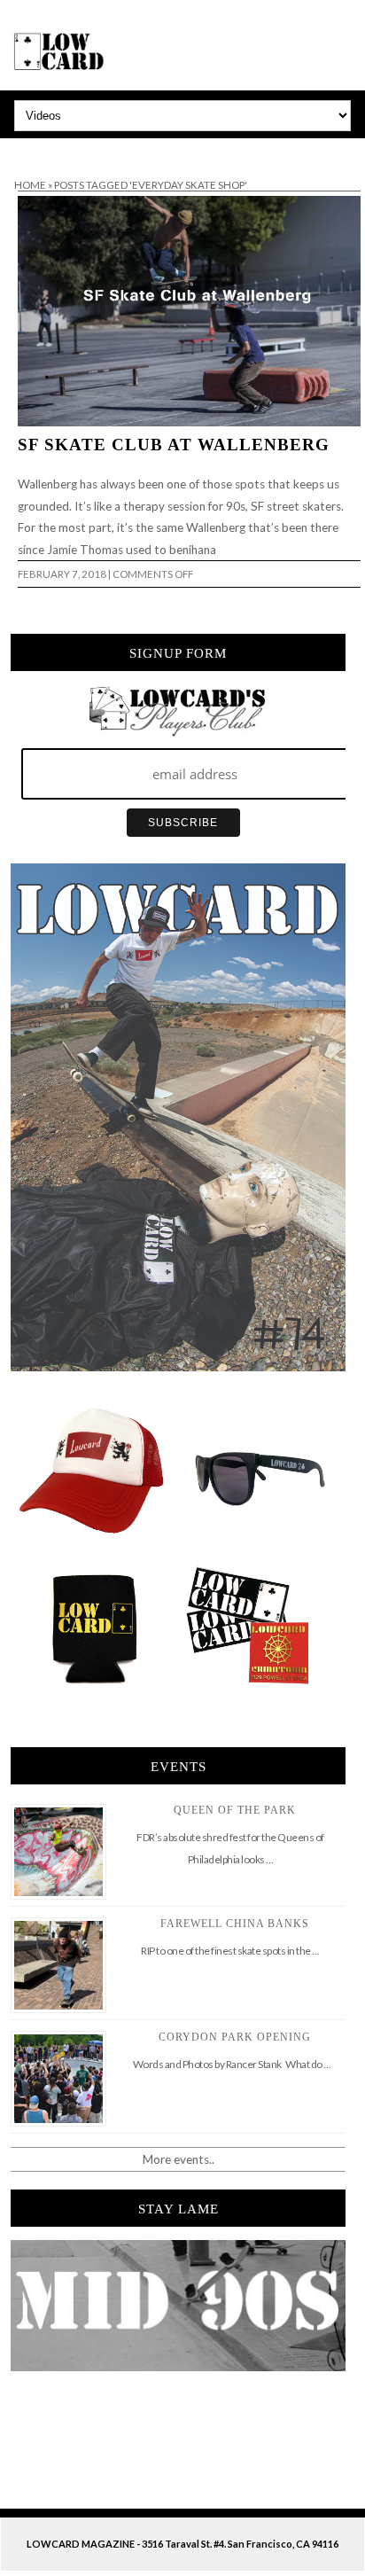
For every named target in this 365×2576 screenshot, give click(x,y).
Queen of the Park (235, 1810)
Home (30, 185)
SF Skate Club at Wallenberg (174, 445)
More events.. (179, 2159)
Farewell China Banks (235, 1924)
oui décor (25, 150)
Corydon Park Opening (235, 2037)
